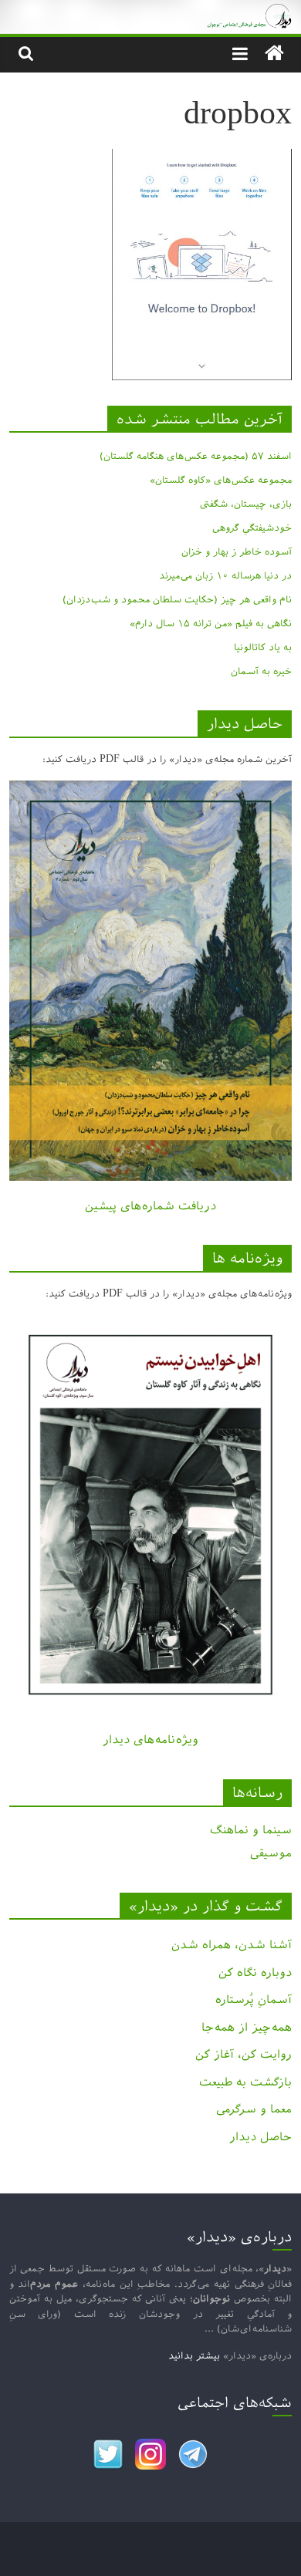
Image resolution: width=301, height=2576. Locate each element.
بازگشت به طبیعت (245, 2082)
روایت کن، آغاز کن (244, 2054)
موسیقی (271, 1853)
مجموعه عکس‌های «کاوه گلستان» (221, 480)
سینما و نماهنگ (251, 1830)
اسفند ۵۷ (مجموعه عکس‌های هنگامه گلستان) (196, 456)
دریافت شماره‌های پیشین (150, 1206)
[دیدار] (150, 11)
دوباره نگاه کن (255, 1972)
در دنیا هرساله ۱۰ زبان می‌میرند (225, 575)
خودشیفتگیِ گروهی (252, 528)
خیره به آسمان (261, 671)
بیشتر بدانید (194, 2355)
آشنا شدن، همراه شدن (232, 1945)
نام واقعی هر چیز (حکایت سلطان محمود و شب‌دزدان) (177, 599)
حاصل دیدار (260, 2137)
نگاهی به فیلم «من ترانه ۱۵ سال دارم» (211, 623)
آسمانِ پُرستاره (254, 1999)
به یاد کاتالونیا (263, 647)
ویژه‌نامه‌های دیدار (150, 1740)
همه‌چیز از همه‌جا (247, 2027)
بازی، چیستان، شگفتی (246, 504)
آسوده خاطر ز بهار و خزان (237, 551)
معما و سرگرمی (254, 2109)
